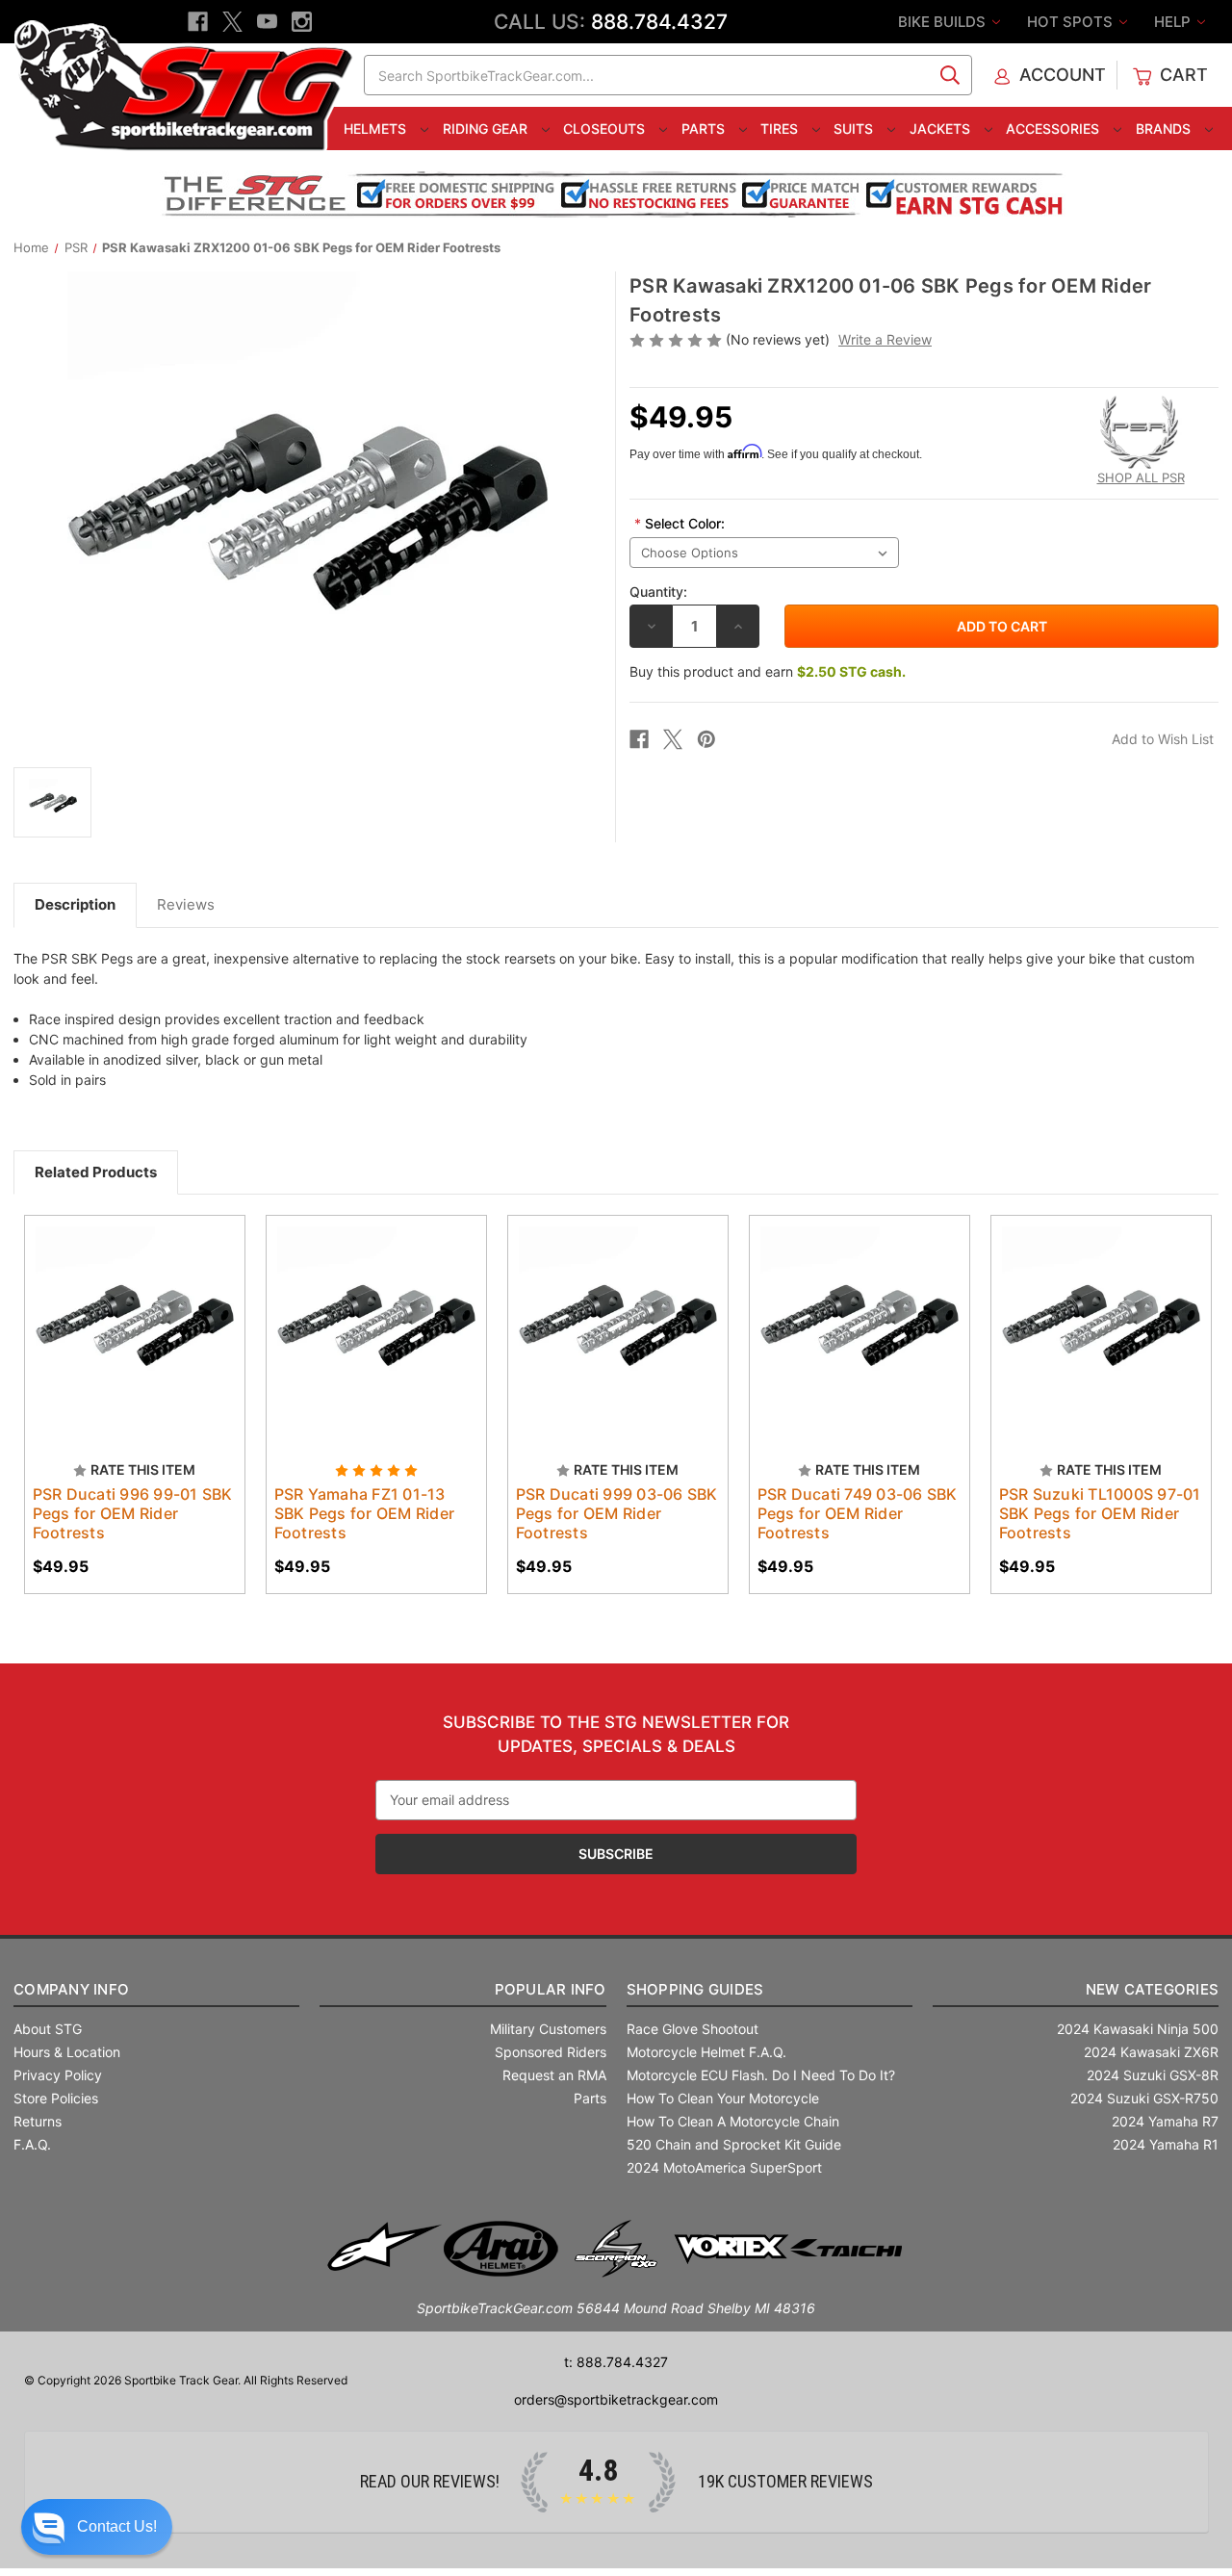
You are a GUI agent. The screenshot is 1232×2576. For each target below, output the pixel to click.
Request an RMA (554, 2075)
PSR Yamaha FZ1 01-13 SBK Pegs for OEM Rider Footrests (365, 1513)
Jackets (942, 129)
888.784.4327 (659, 22)
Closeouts (606, 129)
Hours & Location (67, 2052)
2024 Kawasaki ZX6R (1151, 2052)
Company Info (71, 1989)
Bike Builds (944, 22)
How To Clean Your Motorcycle (723, 2098)
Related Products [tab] (96, 1172)
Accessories (1054, 129)
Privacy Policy (58, 2075)
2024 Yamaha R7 (1165, 2121)
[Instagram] (302, 22)
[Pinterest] (706, 739)
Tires (781, 129)
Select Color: (680, 523)
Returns (38, 2121)
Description (75, 904)
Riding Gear (487, 129)
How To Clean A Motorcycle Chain (733, 2121)
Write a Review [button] (885, 339)
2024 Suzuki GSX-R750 (1144, 2098)
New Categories (1152, 1989)
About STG (48, 2029)
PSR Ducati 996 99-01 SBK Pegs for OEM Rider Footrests (133, 1513)
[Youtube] (267, 22)
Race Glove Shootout (693, 2029)
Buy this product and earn (768, 671)
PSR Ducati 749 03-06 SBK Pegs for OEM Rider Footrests (858, 1513)
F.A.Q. (32, 2144)
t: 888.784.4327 (616, 2362)
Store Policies (56, 2098)
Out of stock (134, 1343)
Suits (855, 129)
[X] (232, 22)
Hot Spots (1072, 22)
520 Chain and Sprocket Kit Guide (734, 2144)
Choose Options (376, 1343)
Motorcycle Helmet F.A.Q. (706, 2052)
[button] (97, 2527)
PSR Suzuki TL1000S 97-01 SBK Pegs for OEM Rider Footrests (1100, 1513)
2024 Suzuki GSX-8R (1153, 2075)
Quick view (125, 1309)
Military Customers (548, 2029)
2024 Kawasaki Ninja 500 (1138, 2029)
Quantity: (658, 592)
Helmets (377, 129)
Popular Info (550, 1989)
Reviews (186, 904)
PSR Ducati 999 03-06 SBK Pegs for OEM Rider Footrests (617, 1513)
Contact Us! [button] (117, 2526)
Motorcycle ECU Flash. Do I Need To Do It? (761, 2075)
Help (1174, 22)
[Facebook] (198, 22)
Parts (705, 129)
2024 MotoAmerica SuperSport (724, 2167)
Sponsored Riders (551, 2052)
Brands (1165, 129)
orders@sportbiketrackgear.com (616, 2399)
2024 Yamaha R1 (1166, 2144)
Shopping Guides (695, 1989)
